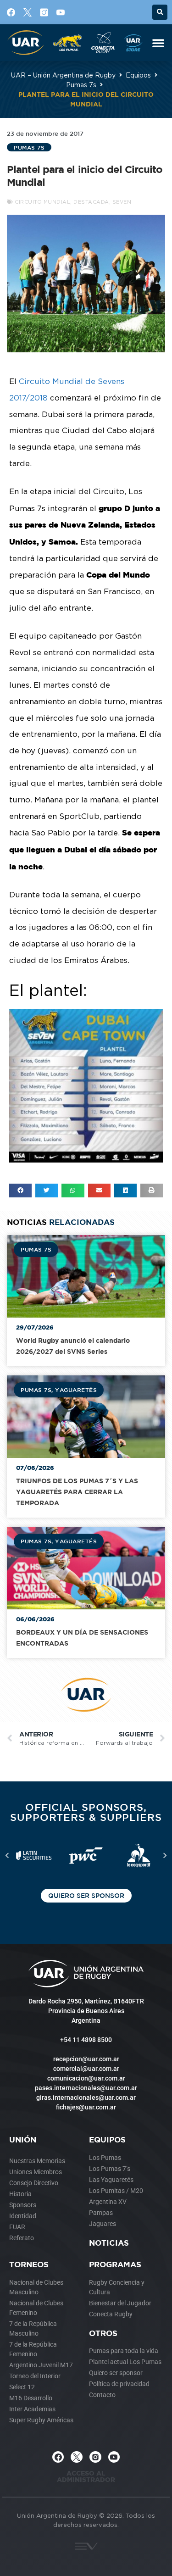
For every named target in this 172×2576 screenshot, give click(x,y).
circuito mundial (42, 202)
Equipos (138, 75)
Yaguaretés (76, 1390)
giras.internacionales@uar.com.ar (86, 2098)
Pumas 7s (81, 85)
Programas (115, 2264)
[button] (160, 12)
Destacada (91, 202)
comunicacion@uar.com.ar (86, 2078)
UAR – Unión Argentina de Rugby (63, 75)
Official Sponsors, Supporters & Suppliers (86, 1812)
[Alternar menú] (158, 43)
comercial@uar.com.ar (86, 2069)
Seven (122, 202)
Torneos (29, 2264)
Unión (23, 2139)
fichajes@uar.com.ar (86, 2107)
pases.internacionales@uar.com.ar (86, 2088)
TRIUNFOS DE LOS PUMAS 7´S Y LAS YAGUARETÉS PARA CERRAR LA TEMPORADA (77, 1492)
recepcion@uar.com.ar (86, 2059)
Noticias (109, 2243)
